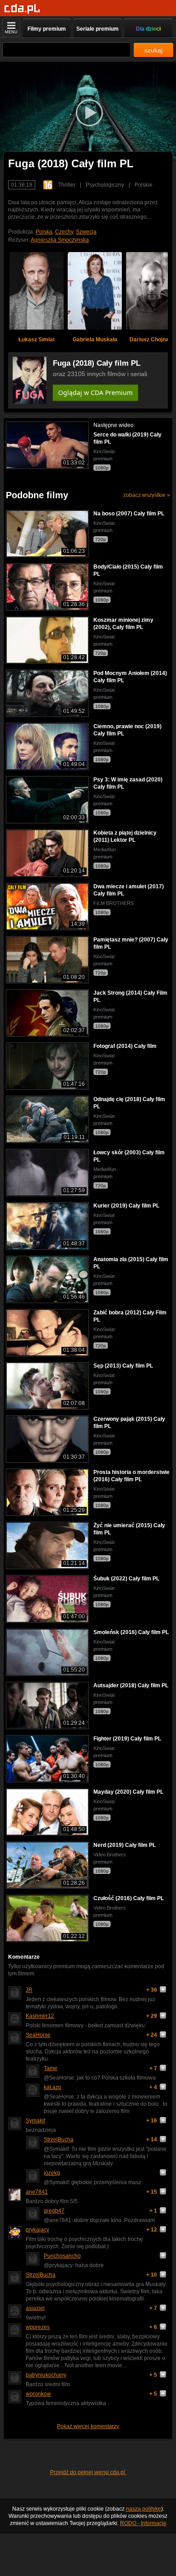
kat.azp (53, 2087)
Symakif (35, 2121)
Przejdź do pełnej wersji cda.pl (88, 2472)
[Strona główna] (22, 9)
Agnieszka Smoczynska (60, 240)
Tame (51, 2068)
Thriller (67, 185)
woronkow (38, 2394)
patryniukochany (46, 2375)
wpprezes (38, 2327)
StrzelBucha (59, 2140)
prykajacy (37, 2230)
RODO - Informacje (143, 2523)
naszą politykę (144, 2509)
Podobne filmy (37, 495)
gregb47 (54, 2211)
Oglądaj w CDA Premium (95, 393)
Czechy (64, 232)
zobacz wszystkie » (147, 495)
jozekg (52, 2173)
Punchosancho (62, 2256)
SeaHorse (38, 2035)
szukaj (153, 50)
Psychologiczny (105, 185)
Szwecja (86, 232)
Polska (44, 232)
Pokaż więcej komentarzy (88, 2426)
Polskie (144, 185)
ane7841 (37, 2192)
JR (29, 1990)
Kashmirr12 (40, 2016)
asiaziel (35, 2308)
